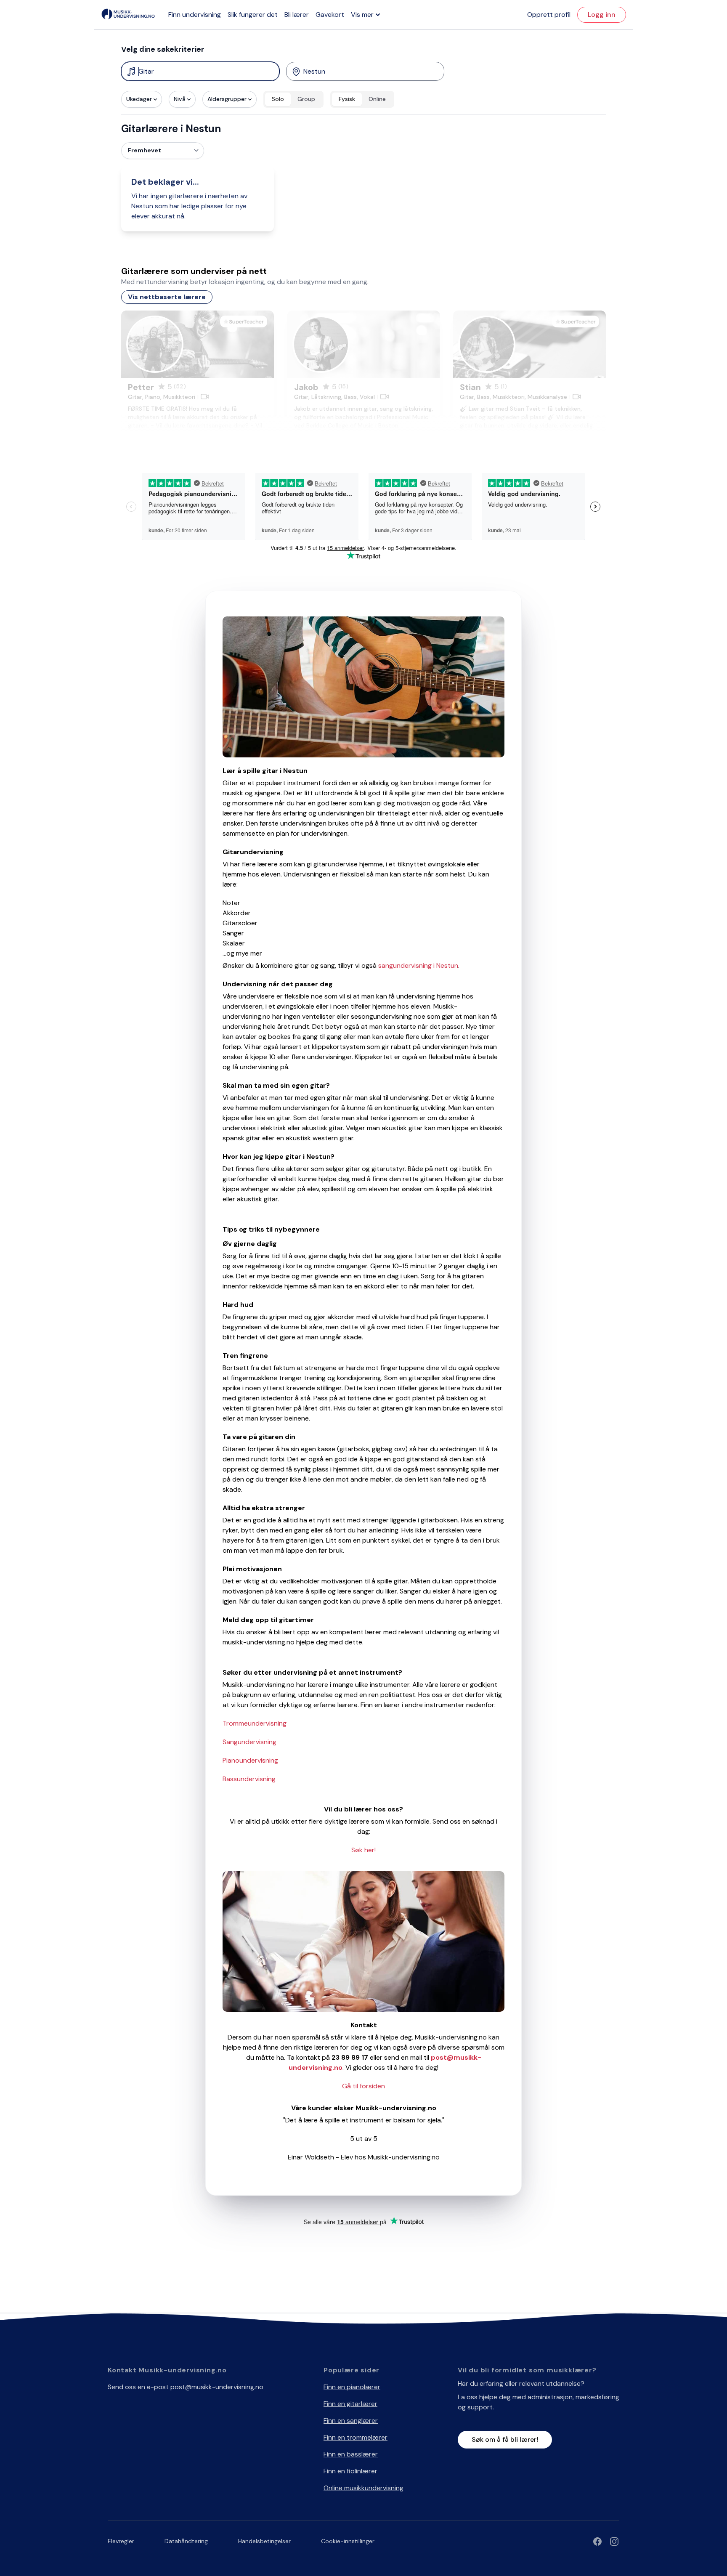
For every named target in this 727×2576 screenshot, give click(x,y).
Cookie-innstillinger (348, 2541)
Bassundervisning (249, 1779)
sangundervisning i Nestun (418, 965)
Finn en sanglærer (351, 2421)
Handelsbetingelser (264, 2541)
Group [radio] (306, 99)
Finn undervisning (195, 15)
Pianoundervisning (250, 1760)
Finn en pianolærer (352, 2387)
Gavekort (330, 15)
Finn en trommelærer (356, 2437)
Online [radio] (377, 99)
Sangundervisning (249, 1742)
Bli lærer (297, 15)
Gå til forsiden (363, 2086)
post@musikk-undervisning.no (217, 2387)
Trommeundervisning (255, 1723)
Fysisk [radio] (347, 99)
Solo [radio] (278, 99)
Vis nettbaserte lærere (167, 297)
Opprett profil (549, 15)
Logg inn (602, 15)
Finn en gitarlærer (350, 2404)
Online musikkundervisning (363, 2488)
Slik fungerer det (253, 15)
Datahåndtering (186, 2541)
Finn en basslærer (351, 2454)
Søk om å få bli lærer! (505, 2439)
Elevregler (121, 2541)
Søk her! (363, 1850)
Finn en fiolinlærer (350, 2471)
